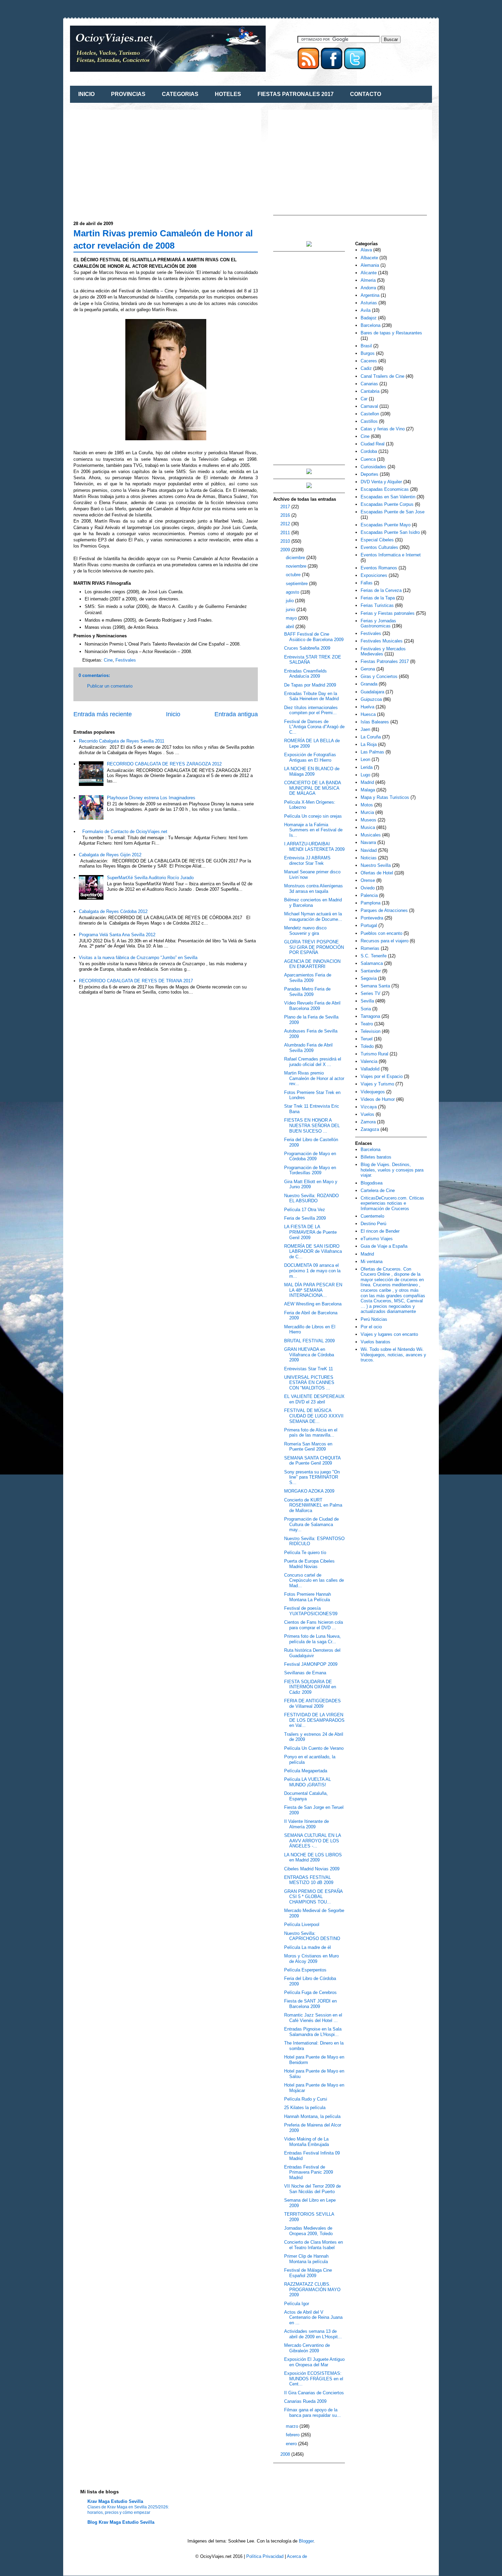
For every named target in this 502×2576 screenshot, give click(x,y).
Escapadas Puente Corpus (387, 504)
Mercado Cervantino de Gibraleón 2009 (307, 2348)
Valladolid (370, 1069)
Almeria (368, 280)
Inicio (173, 714)
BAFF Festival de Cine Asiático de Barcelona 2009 (314, 637)
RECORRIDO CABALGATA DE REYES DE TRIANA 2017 (136, 981)
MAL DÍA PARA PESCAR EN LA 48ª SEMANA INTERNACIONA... (313, 1290)
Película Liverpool (302, 1924)
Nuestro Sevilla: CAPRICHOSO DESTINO (312, 1936)
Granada (369, 684)
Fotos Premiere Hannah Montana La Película (308, 1597)
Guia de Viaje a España (384, 1246)
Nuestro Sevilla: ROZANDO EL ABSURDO (311, 1198)
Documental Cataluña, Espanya (306, 1796)
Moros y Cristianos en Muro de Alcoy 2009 (311, 1959)
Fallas (367, 583)
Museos (368, 820)
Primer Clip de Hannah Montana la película (306, 2259)
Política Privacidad (265, 2556)
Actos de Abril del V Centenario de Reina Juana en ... (313, 2317)
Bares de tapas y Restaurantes (391, 333)
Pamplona (371, 903)
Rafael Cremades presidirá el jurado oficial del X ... (313, 1062)
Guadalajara (372, 692)
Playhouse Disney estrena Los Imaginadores (151, 798)
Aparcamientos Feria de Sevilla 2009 (308, 978)
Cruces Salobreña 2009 (307, 648)
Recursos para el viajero (385, 941)
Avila (366, 310)
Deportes (369, 474)
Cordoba (369, 451)
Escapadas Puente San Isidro (390, 532)
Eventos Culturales (379, 547)
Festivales (126, 660)
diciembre (296, 558)
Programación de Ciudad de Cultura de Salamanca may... (311, 1524)
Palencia (369, 895)
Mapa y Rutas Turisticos (385, 797)
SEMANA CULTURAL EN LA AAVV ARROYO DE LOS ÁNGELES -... (312, 1841)
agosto (293, 592)
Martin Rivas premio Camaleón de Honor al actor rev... (314, 1078)
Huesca (368, 714)
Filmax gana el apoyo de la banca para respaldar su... (312, 2413)
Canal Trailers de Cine (382, 376)
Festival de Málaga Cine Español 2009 (308, 2273)
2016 (286, 515)
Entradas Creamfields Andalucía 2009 (305, 674)
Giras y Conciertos (379, 676)
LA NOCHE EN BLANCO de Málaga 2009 (312, 771)
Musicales (371, 835)
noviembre (297, 566)
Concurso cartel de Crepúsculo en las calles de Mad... (314, 1580)
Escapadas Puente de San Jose (393, 512)
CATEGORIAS (180, 94)
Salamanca (372, 963)
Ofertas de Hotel (377, 873)
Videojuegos (373, 1092)
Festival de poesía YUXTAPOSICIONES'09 (311, 1611)
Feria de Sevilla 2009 (305, 1218)
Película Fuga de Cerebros (310, 1992)
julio (290, 601)
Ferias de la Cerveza (381, 590)
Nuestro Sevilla (376, 865)
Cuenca (368, 459)
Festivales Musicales (382, 641)
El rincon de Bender (380, 1231)
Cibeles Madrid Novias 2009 (312, 1869)
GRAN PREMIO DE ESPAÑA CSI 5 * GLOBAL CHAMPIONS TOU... (313, 1897)
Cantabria (370, 391)
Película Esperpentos (305, 1970)
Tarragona (370, 1016)
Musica (368, 827)
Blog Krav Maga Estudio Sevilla (121, 2522)
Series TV (371, 993)
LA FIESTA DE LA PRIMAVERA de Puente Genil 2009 (310, 1232)
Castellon (370, 414)
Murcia (367, 812)
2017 (286, 507)
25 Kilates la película (305, 2108)
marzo (293, 2426)
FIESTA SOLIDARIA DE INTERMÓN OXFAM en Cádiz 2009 (310, 1687)
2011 (286, 533)
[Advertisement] (131, 161)
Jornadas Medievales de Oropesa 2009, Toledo (308, 2231)
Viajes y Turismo (377, 1084)
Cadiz (366, 368)
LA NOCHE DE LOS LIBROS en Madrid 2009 (313, 1858)
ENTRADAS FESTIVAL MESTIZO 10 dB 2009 (309, 1880)
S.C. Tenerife (374, 956)
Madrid (367, 782)
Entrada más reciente (103, 714)
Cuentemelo (372, 1216)
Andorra (368, 288)
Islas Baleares (375, 722)
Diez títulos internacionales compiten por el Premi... (311, 710)
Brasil (366, 346)
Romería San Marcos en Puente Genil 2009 (308, 1447)
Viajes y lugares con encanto (389, 1334)
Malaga (368, 790)
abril (291, 627)
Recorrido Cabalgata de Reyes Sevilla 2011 (122, 741)
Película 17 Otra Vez (305, 1210)
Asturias (369, 303)
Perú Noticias (374, 1319)
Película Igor (297, 2304)
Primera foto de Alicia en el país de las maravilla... (311, 1433)
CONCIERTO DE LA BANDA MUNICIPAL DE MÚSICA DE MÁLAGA (312, 788)
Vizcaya (369, 1107)
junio (291, 610)
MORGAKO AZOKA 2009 (309, 1491)
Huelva (367, 707)
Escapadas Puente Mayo (386, 525)
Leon (365, 759)
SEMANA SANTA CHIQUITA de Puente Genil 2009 (312, 1461)
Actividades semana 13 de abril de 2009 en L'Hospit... (313, 2334)
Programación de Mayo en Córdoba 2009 (310, 1156)
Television (371, 1031)
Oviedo (368, 888)
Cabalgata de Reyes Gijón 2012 (110, 855)
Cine (108, 660)
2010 (286, 541)
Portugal (369, 925)
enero (292, 2444)
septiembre (297, 584)
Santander (371, 971)
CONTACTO (366, 94)
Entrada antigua (236, 714)
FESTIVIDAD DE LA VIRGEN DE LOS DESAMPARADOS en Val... (314, 1720)
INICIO (86, 94)
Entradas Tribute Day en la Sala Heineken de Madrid (311, 696)
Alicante (369, 273)
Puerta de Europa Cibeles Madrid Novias (309, 1564)
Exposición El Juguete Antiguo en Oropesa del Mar (314, 2362)
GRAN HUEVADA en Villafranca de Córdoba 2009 (309, 1355)
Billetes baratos (376, 1157)
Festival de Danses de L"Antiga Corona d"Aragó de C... (314, 727)
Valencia (369, 1061)
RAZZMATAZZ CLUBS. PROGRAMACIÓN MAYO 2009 (312, 2289)
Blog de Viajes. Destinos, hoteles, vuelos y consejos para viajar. (392, 1170)
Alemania (370, 265)
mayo (292, 618)
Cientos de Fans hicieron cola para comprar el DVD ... (313, 1625)
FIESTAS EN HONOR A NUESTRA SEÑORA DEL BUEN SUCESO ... (312, 1125)
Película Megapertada (306, 1771)
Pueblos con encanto (381, 933)
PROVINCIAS (128, 94)
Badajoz (369, 318)
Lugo (365, 775)
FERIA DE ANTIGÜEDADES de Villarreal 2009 (312, 1704)
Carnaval (369, 406)
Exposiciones (374, 575)
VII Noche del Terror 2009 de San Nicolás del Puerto (312, 2189)
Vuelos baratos (375, 1342)
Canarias (369, 384)
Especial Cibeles (377, 540)
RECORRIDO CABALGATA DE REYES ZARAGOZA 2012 (164, 764)
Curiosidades (373, 467)
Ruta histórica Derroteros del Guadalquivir (312, 1653)
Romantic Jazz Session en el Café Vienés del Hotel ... (313, 2018)
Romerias (370, 948)
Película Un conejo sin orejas (313, 816)
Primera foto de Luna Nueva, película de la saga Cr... (312, 1639)
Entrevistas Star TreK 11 (309, 1369)
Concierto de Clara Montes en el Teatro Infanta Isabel (313, 2245)
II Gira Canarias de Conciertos (314, 2393)
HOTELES (228, 94)
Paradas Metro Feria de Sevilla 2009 (307, 992)
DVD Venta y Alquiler (381, 482)
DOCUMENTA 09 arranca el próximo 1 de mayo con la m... (312, 1271)
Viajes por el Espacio (382, 1076)
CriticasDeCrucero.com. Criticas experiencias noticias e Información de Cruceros (392, 1203)
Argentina (370, 295)
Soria (366, 1009)
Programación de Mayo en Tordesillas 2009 (310, 1170)
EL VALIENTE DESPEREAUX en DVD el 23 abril (314, 1399)
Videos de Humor (378, 1099)
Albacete (369, 258)
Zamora (368, 1122)
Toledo (367, 1046)
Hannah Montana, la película (312, 2116)
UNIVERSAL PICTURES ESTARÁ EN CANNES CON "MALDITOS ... (309, 1383)
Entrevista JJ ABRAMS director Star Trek (307, 861)
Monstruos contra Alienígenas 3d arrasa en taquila (313, 889)
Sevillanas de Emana (305, 1673)
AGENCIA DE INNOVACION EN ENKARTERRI (312, 964)
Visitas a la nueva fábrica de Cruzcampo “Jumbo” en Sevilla (138, 958)
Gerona (368, 669)
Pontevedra (372, 918)
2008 (286, 2454)
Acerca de (297, 2556)
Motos (367, 805)
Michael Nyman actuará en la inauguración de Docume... (313, 917)
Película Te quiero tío (305, 1553)
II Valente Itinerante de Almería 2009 (306, 1824)
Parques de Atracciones (384, 910)
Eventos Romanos (379, 568)
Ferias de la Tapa (378, 598)
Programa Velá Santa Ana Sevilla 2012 (117, 935)
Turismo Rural (374, 1054)
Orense (368, 880)
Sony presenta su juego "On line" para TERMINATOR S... (312, 1477)
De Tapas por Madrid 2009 (310, 685)
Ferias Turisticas (377, 605)
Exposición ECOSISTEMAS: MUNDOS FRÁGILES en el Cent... (314, 2379)
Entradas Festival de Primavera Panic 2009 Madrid (309, 2172)
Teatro (367, 1024)
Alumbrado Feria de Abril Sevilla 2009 (308, 1048)
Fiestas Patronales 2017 (385, 661)
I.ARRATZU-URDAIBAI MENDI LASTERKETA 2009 (314, 847)
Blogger (306, 2541)
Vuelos (367, 1114)
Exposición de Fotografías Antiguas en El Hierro (310, 757)
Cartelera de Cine (378, 1190)
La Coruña (371, 737)
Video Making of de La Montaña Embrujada (306, 2142)
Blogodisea (372, 1183)
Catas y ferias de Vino (383, 429)
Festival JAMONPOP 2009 (311, 1664)
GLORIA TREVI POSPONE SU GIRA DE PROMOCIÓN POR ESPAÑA (314, 947)
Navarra (368, 842)
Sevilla (367, 1001)
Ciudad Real (373, 444)
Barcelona (371, 325)
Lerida (367, 767)
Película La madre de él (308, 1947)
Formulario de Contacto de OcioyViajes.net (125, 832)
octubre (294, 575)
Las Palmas (372, 752)
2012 (286, 524)
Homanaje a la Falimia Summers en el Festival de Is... (313, 830)
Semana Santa (375, 986)
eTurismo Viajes (377, 1239)
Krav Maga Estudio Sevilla (115, 2501)
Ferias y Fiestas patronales (388, 613)
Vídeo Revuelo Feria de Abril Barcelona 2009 (312, 1006)
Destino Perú (373, 1224)
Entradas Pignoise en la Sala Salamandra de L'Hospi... (313, 2032)
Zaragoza (370, 1129)
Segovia (369, 978)
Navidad (369, 850)
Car (364, 399)
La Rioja (369, 744)
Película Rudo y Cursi (306, 2099)
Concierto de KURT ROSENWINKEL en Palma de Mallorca (313, 1505)
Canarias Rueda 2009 (305, 2401)
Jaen (365, 729)
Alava (366, 250)
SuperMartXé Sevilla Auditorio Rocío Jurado (150, 878)
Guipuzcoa (371, 699)
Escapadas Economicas (385, 489)
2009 (286, 550)
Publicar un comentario (110, 686)
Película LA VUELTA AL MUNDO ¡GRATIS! (308, 1782)
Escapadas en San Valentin (388, 497)
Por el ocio (371, 1327)
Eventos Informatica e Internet (391, 555)
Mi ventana (372, 1262)
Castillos (369, 421)
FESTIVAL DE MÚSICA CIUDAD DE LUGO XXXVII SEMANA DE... (314, 1416)
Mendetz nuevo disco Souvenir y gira (305, 931)
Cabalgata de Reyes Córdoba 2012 (113, 911)
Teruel (367, 1039)
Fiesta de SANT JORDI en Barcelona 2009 (310, 2004)
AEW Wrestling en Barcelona (313, 1304)
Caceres (369, 361)
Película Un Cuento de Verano (314, 1748)
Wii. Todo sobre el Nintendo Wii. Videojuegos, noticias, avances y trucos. (393, 1355)
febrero (293, 2435)
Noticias (369, 858)
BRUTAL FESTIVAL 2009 (309, 1341)
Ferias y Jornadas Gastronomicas (378, 624)
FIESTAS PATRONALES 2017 (296, 94)
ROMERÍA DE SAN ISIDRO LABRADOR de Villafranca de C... (313, 1251)
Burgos (368, 353)
